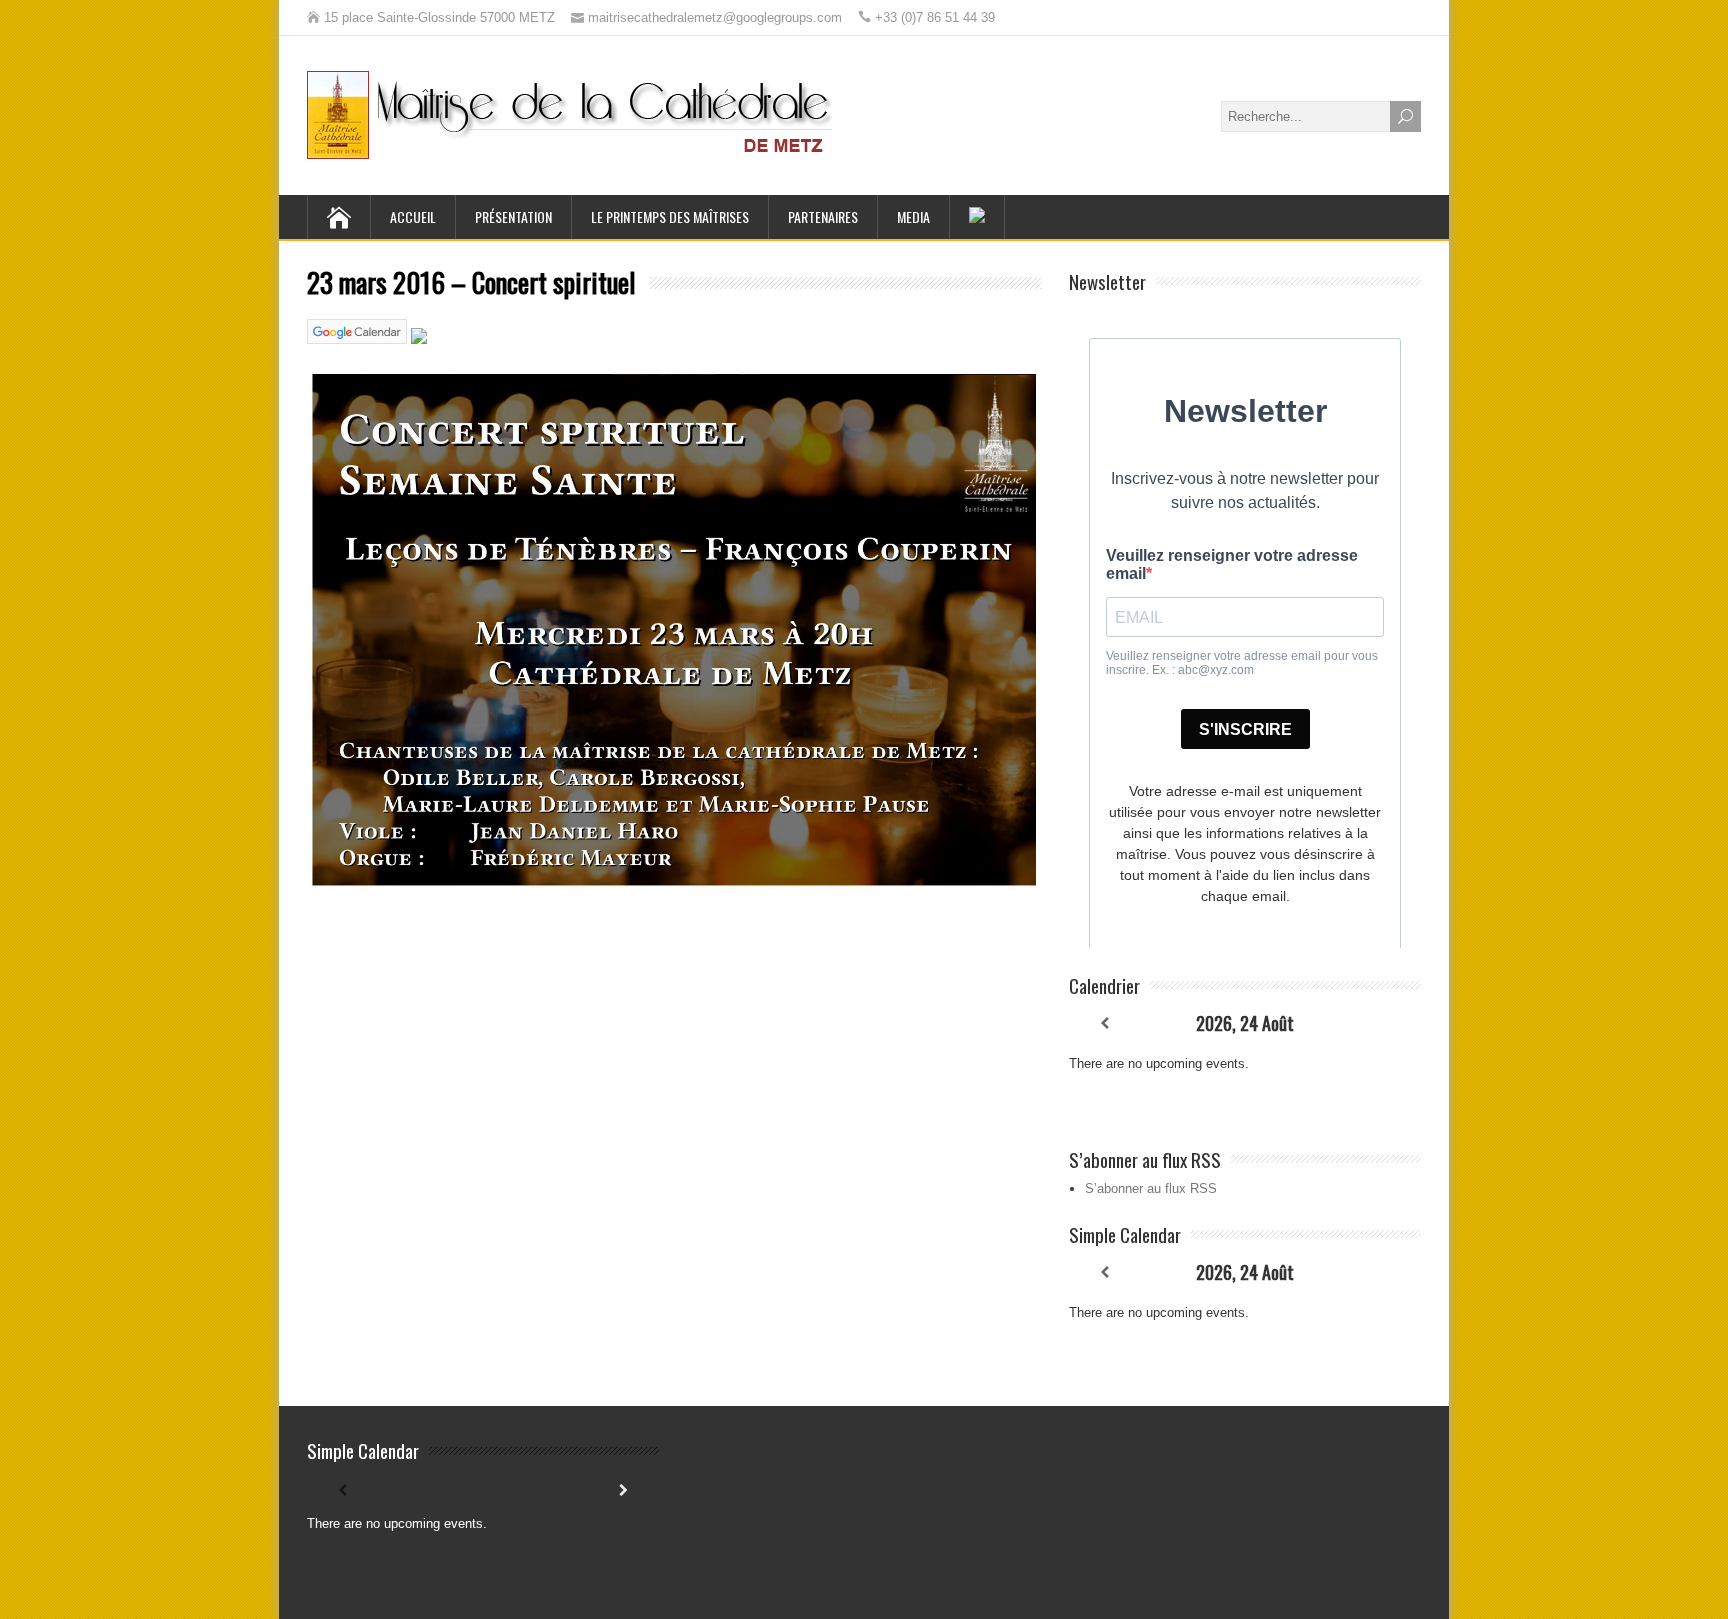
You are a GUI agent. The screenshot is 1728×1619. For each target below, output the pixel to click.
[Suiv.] (1386, 1023)
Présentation (513, 216)
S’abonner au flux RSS (1151, 1188)
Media (913, 216)
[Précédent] (1104, 1023)
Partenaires (823, 216)
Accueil (413, 216)
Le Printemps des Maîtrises (670, 216)
